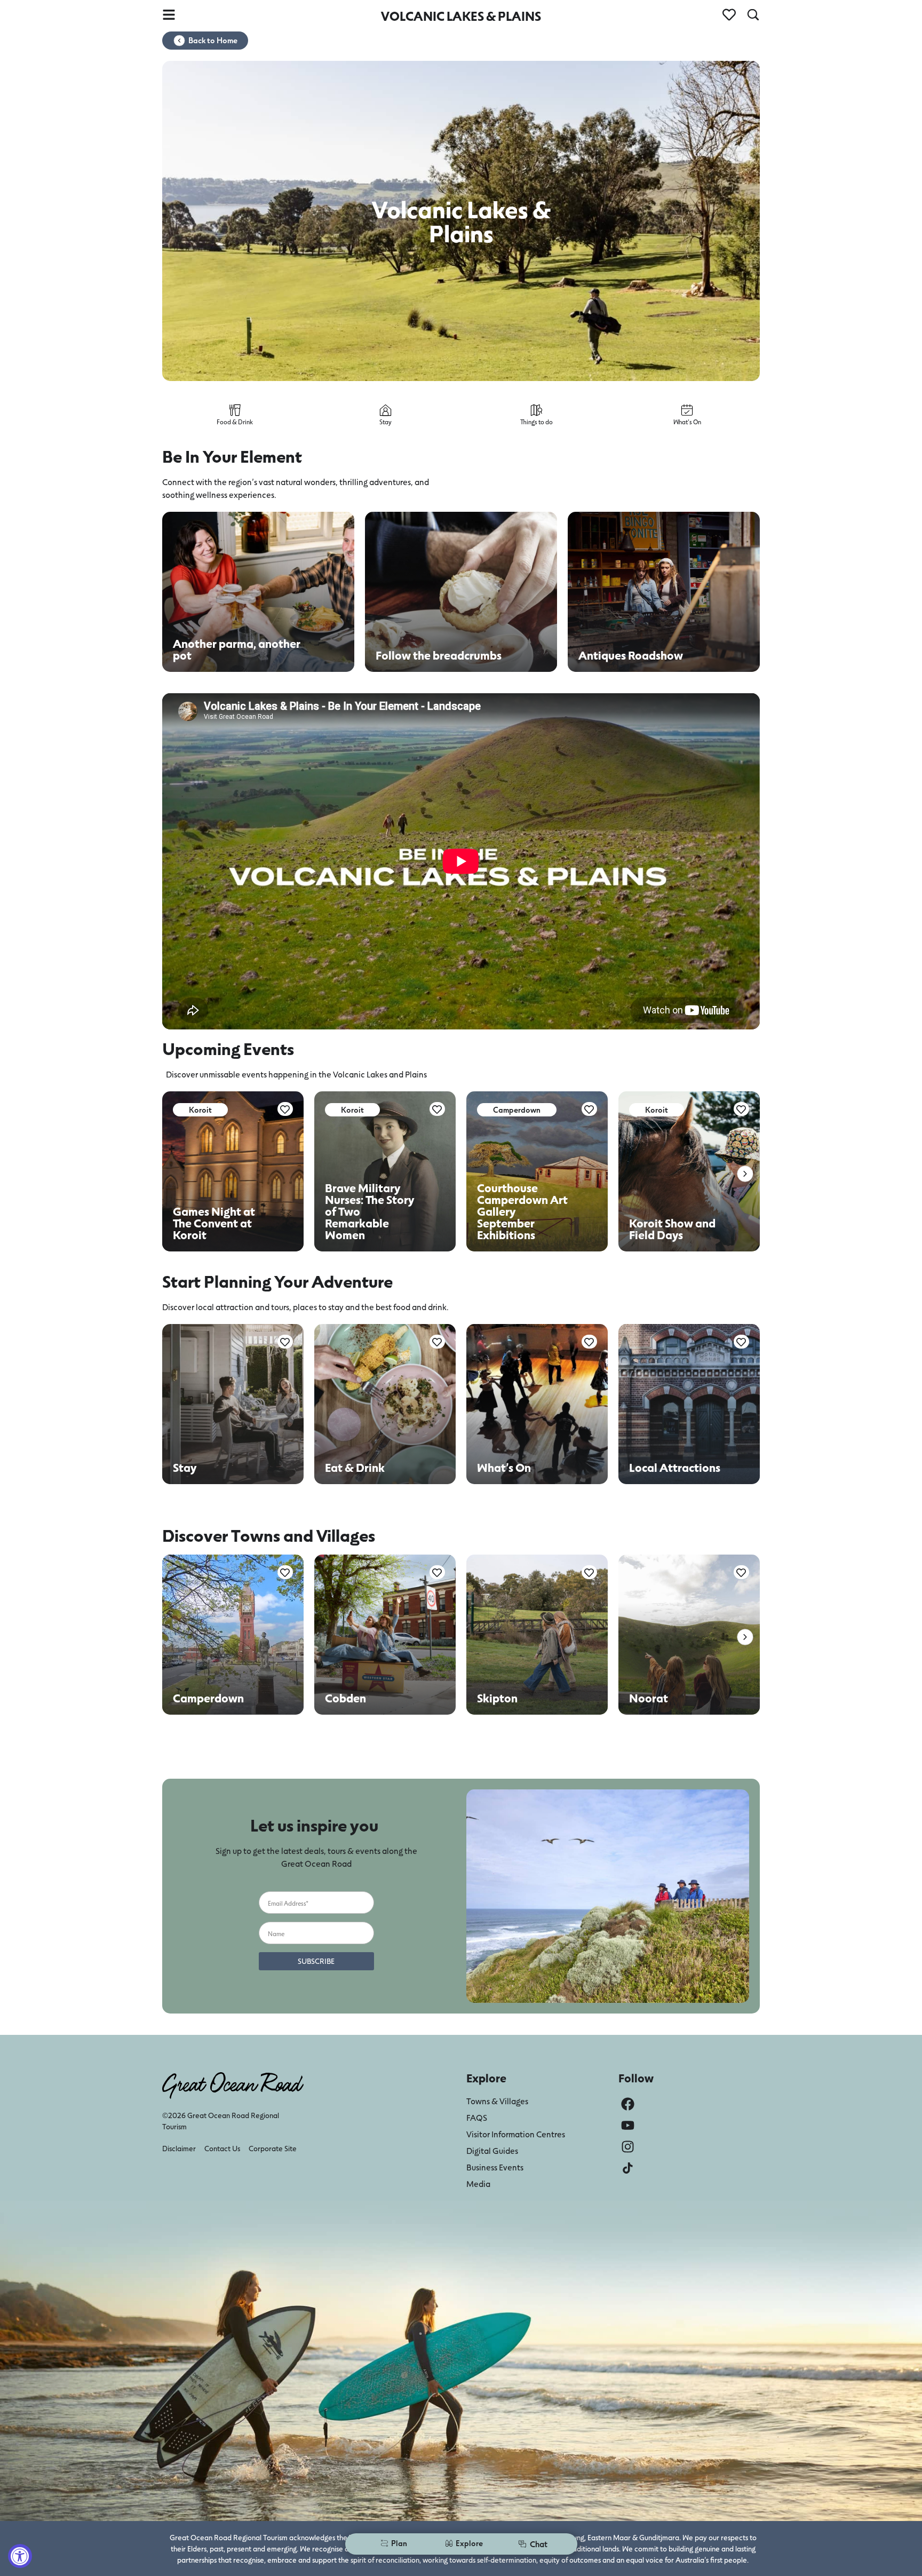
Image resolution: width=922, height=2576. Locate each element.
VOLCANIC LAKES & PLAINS (461, 16)
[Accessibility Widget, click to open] (20, 2556)
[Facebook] (628, 2104)
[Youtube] (628, 2125)
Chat (539, 2544)
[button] (745, 1174)
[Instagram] (628, 2147)
